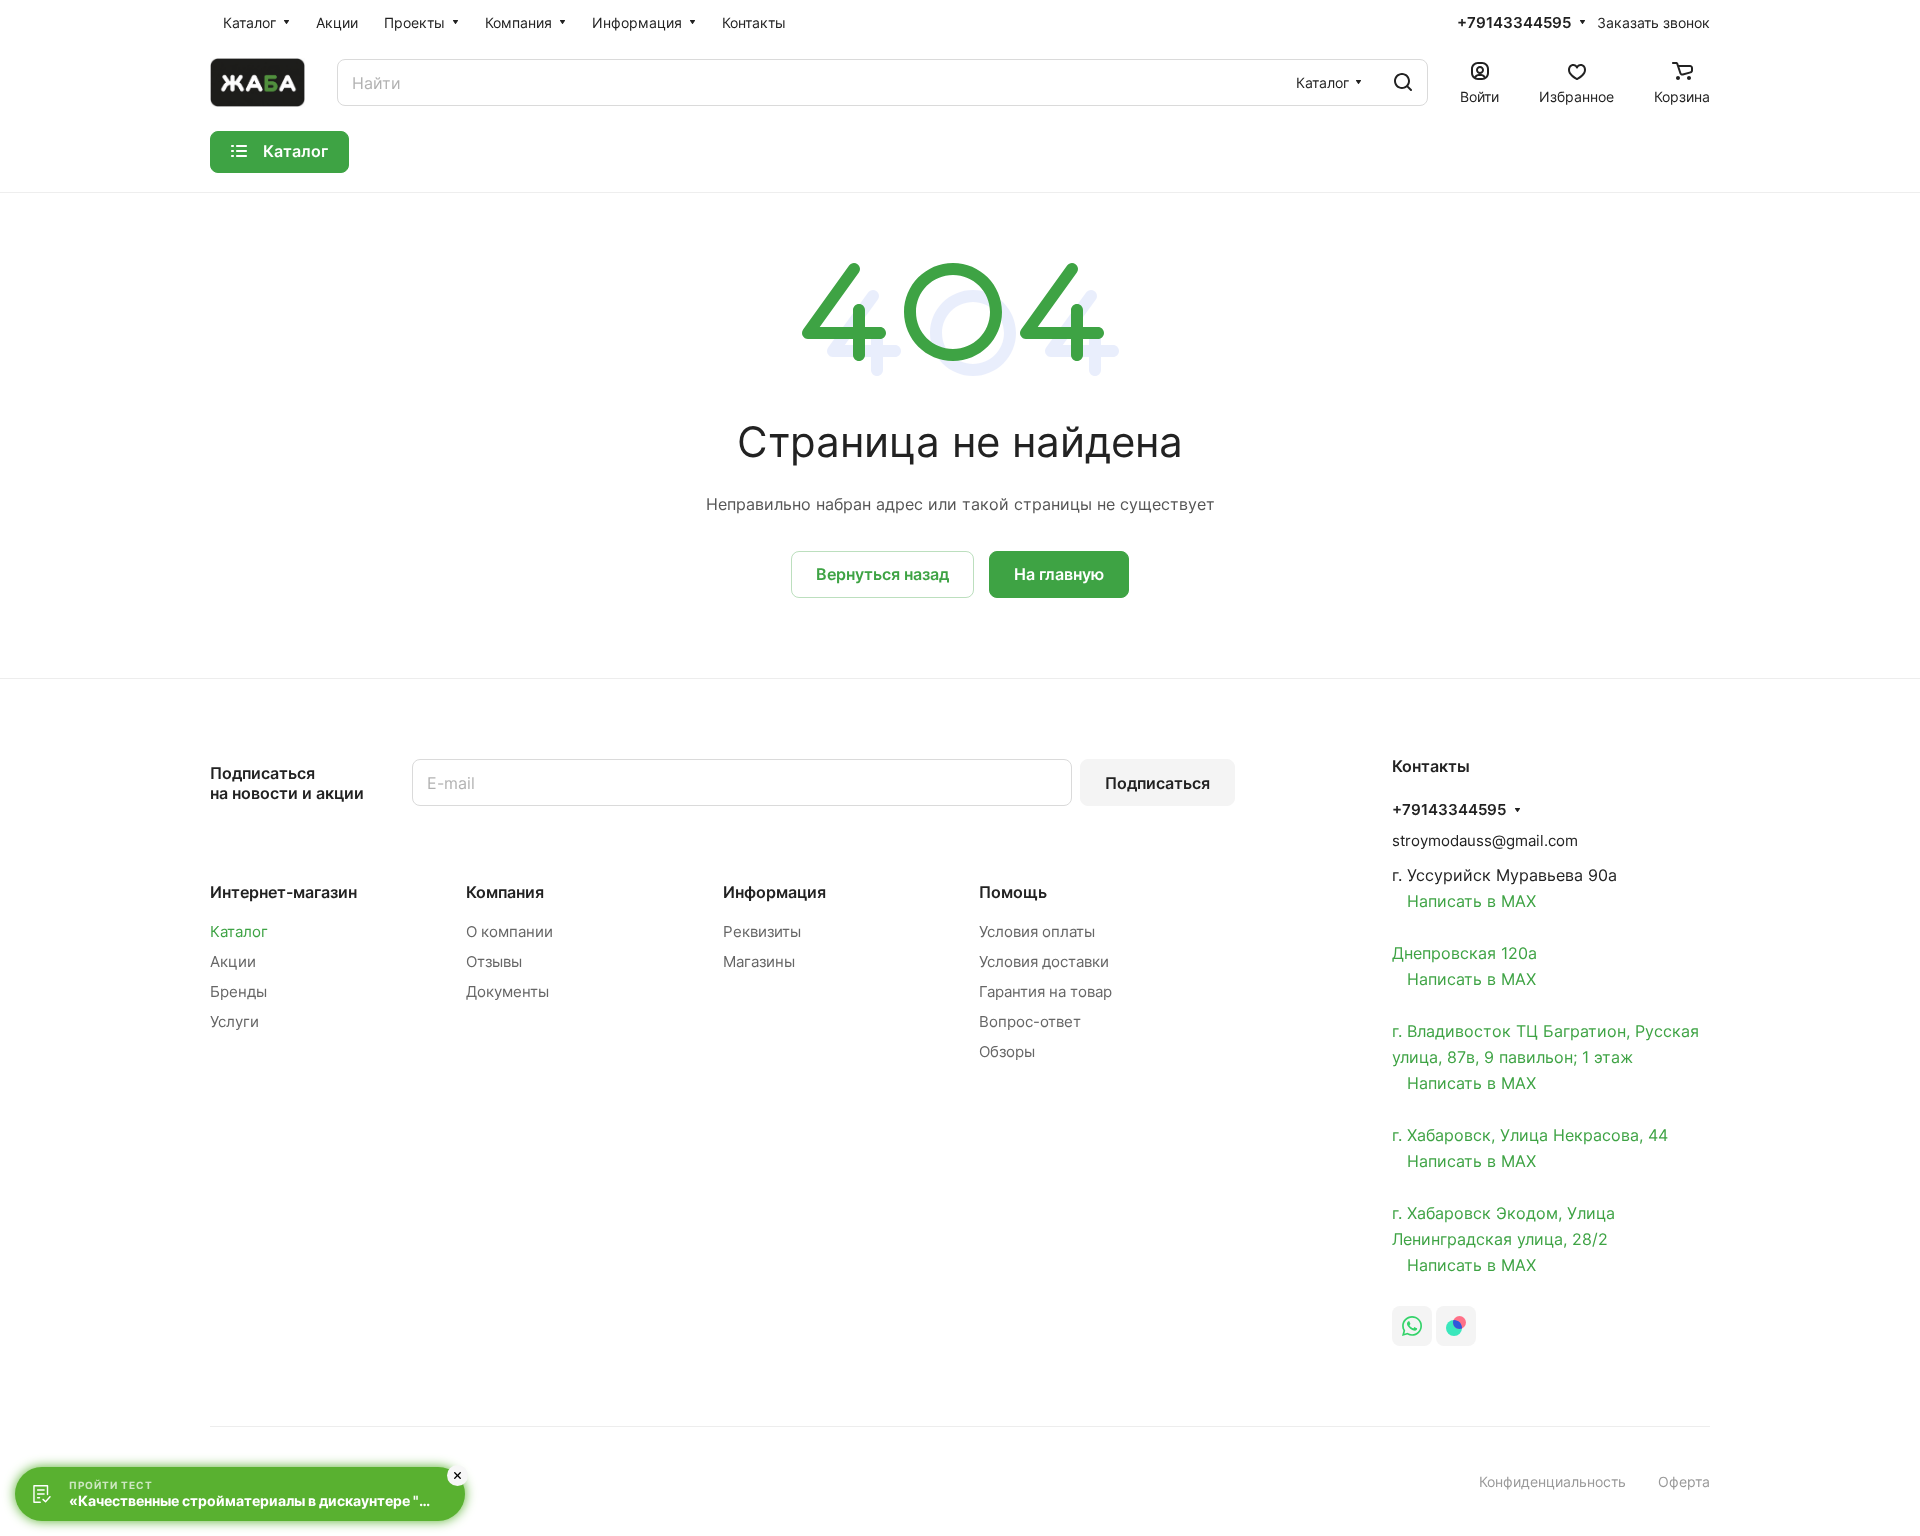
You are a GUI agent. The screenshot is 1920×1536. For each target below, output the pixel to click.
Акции (233, 961)
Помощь (1013, 892)
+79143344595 (1514, 23)
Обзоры (1007, 1051)
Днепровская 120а (1464, 953)
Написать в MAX (1464, 901)
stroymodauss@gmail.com (1485, 840)
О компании (509, 931)
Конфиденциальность (1552, 1481)
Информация (774, 892)
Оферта (1684, 1481)
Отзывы (494, 961)
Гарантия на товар (1045, 991)
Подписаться (1157, 783)
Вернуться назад (882, 574)
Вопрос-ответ (1030, 1021)
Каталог (239, 931)
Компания (505, 892)
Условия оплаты (1037, 931)
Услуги (234, 1021)
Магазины (759, 961)
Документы (507, 991)
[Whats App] (1412, 1326)
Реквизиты (762, 931)
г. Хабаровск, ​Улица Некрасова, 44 (1530, 1135)
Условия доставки (1044, 961)
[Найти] (1403, 82)
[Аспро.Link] (1456, 1326)
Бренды (238, 991)
